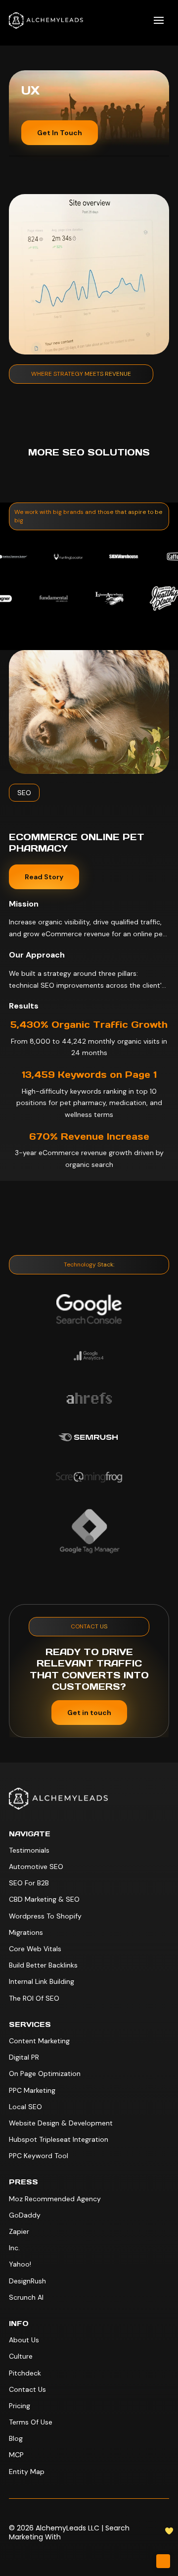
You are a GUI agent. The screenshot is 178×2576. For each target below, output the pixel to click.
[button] (159, 20)
